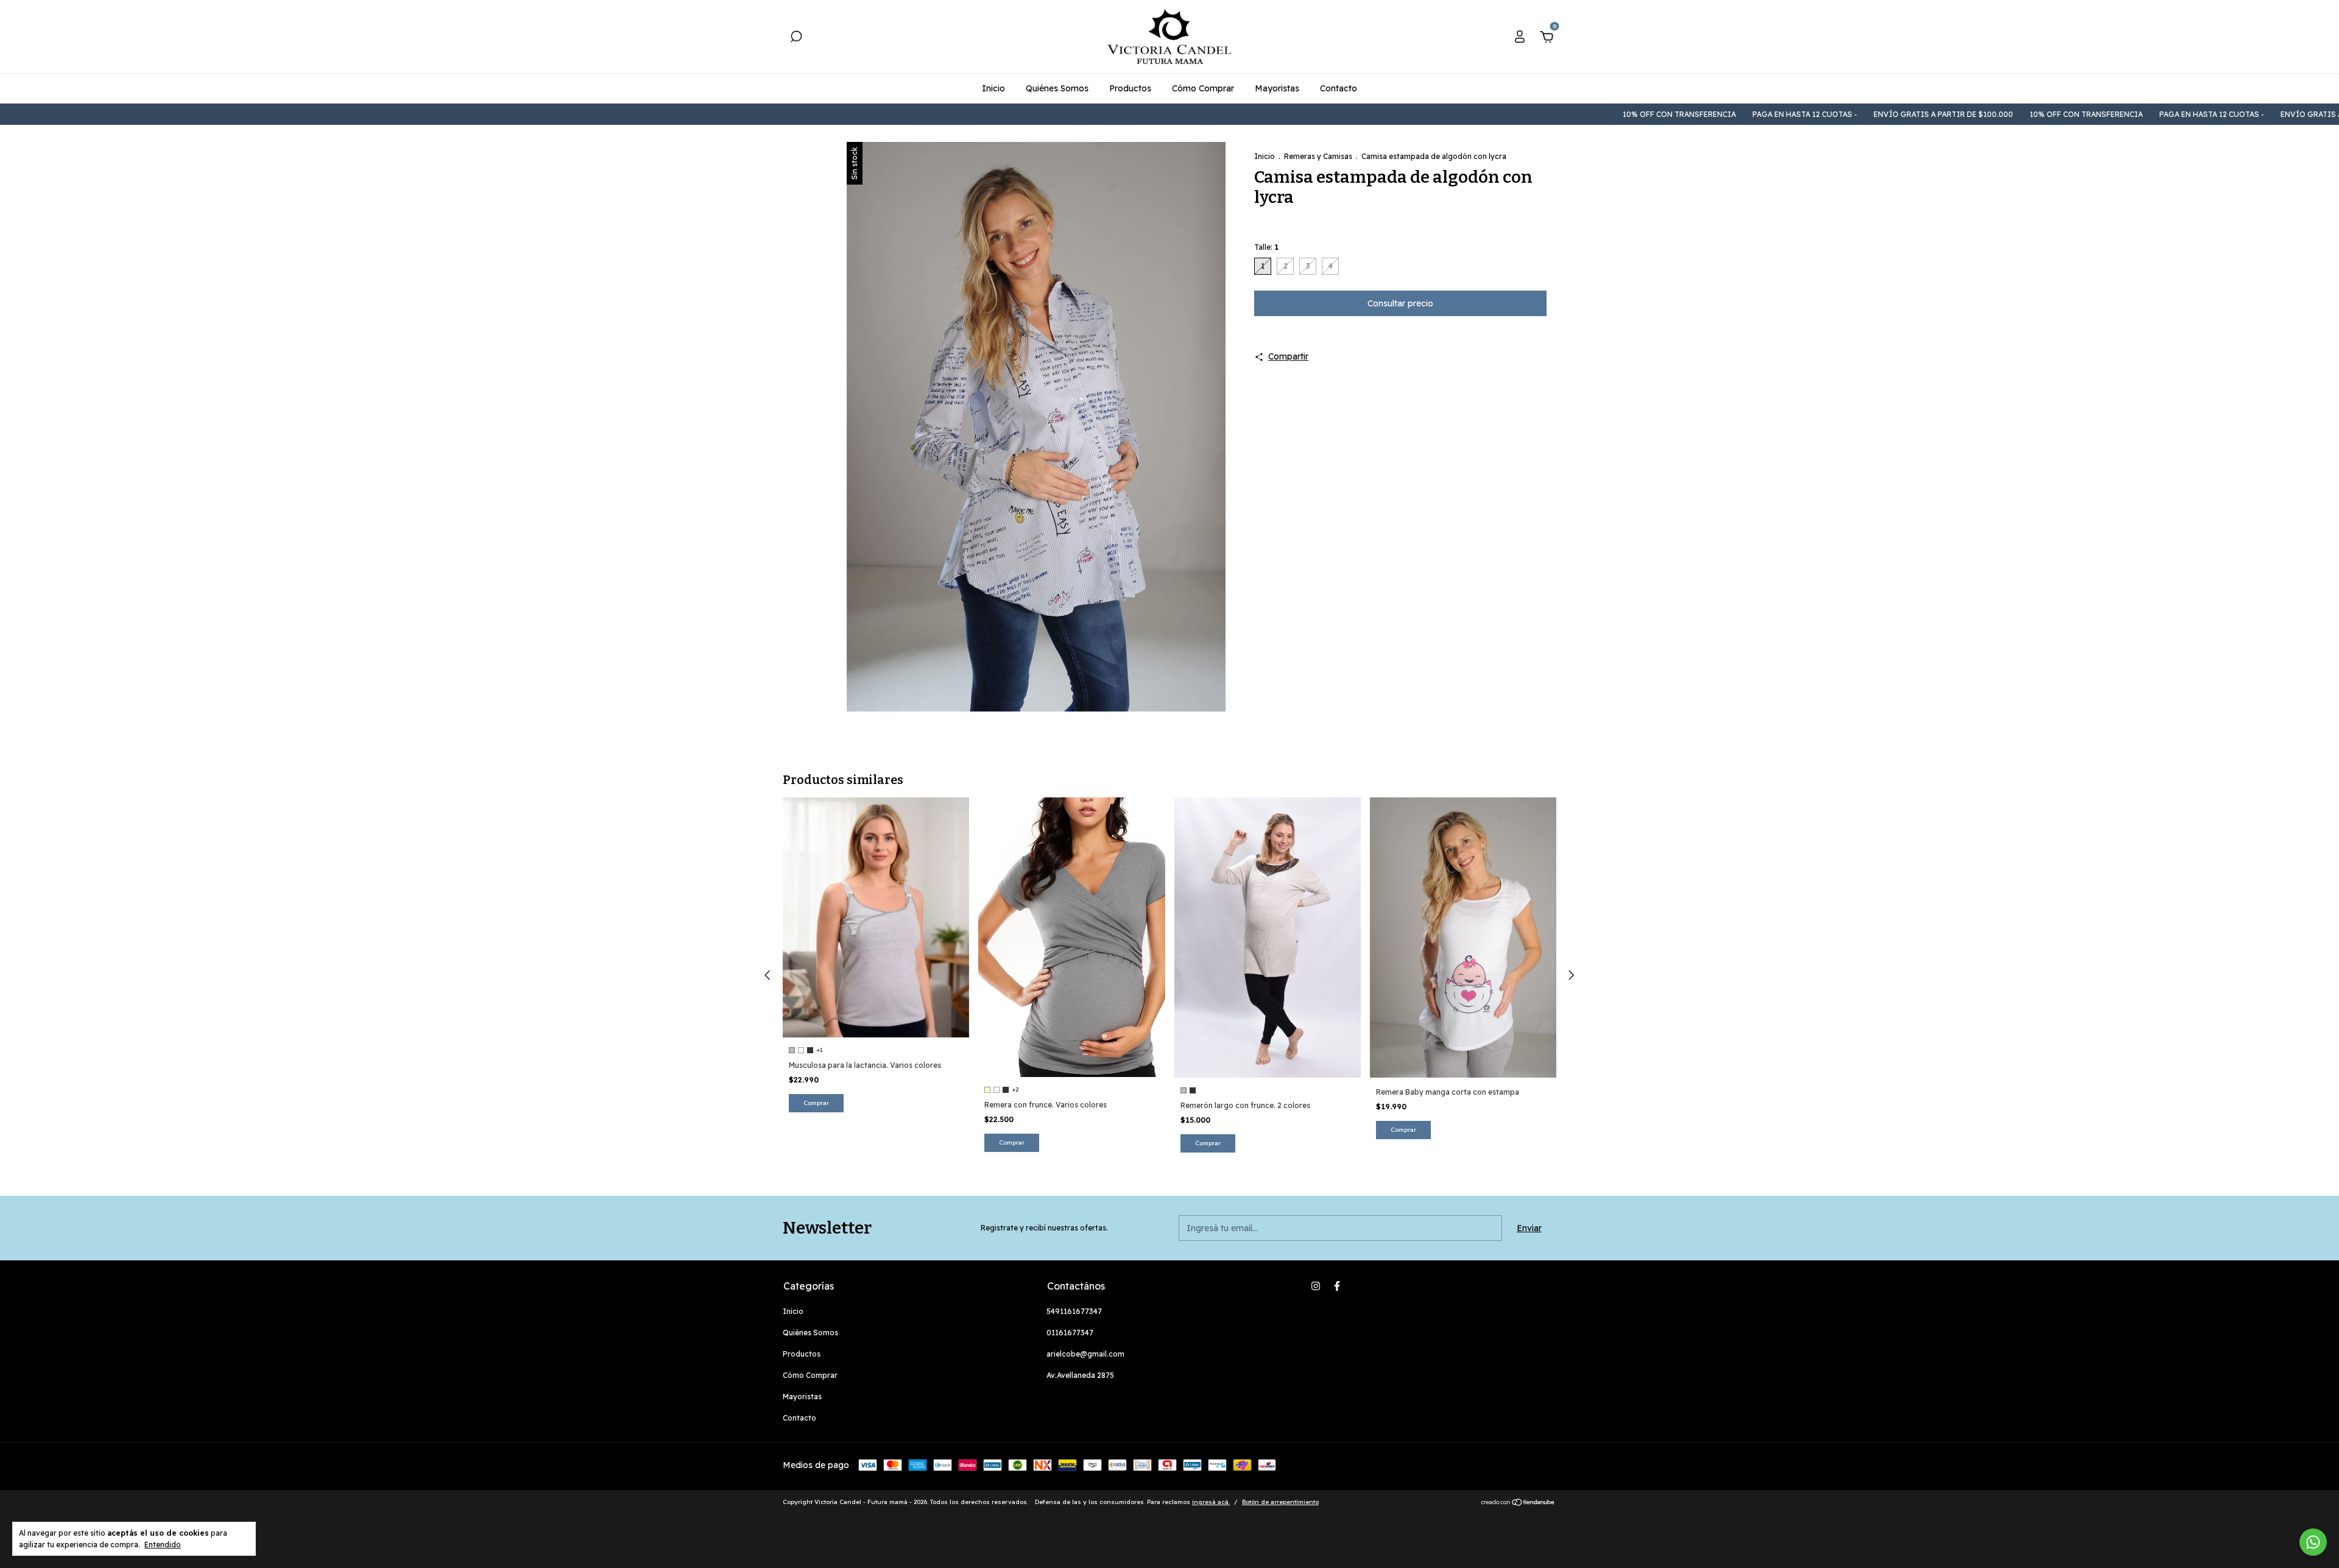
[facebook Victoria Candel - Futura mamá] (1337, 1286)
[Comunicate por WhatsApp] (2313, 1542)
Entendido (163, 1545)
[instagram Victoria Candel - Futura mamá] (1316, 1286)
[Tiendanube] (1518, 1503)
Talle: (1266, 247)
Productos (1130, 88)
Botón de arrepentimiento (1280, 1502)
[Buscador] (796, 38)
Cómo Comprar (1203, 88)
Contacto (1339, 88)
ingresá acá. (1211, 1502)
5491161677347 (1074, 1311)
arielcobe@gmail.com (1085, 1354)
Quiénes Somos (1057, 88)
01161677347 (1070, 1333)
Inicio (993, 88)
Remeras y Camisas (1318, 156)
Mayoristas (1277, 88)
